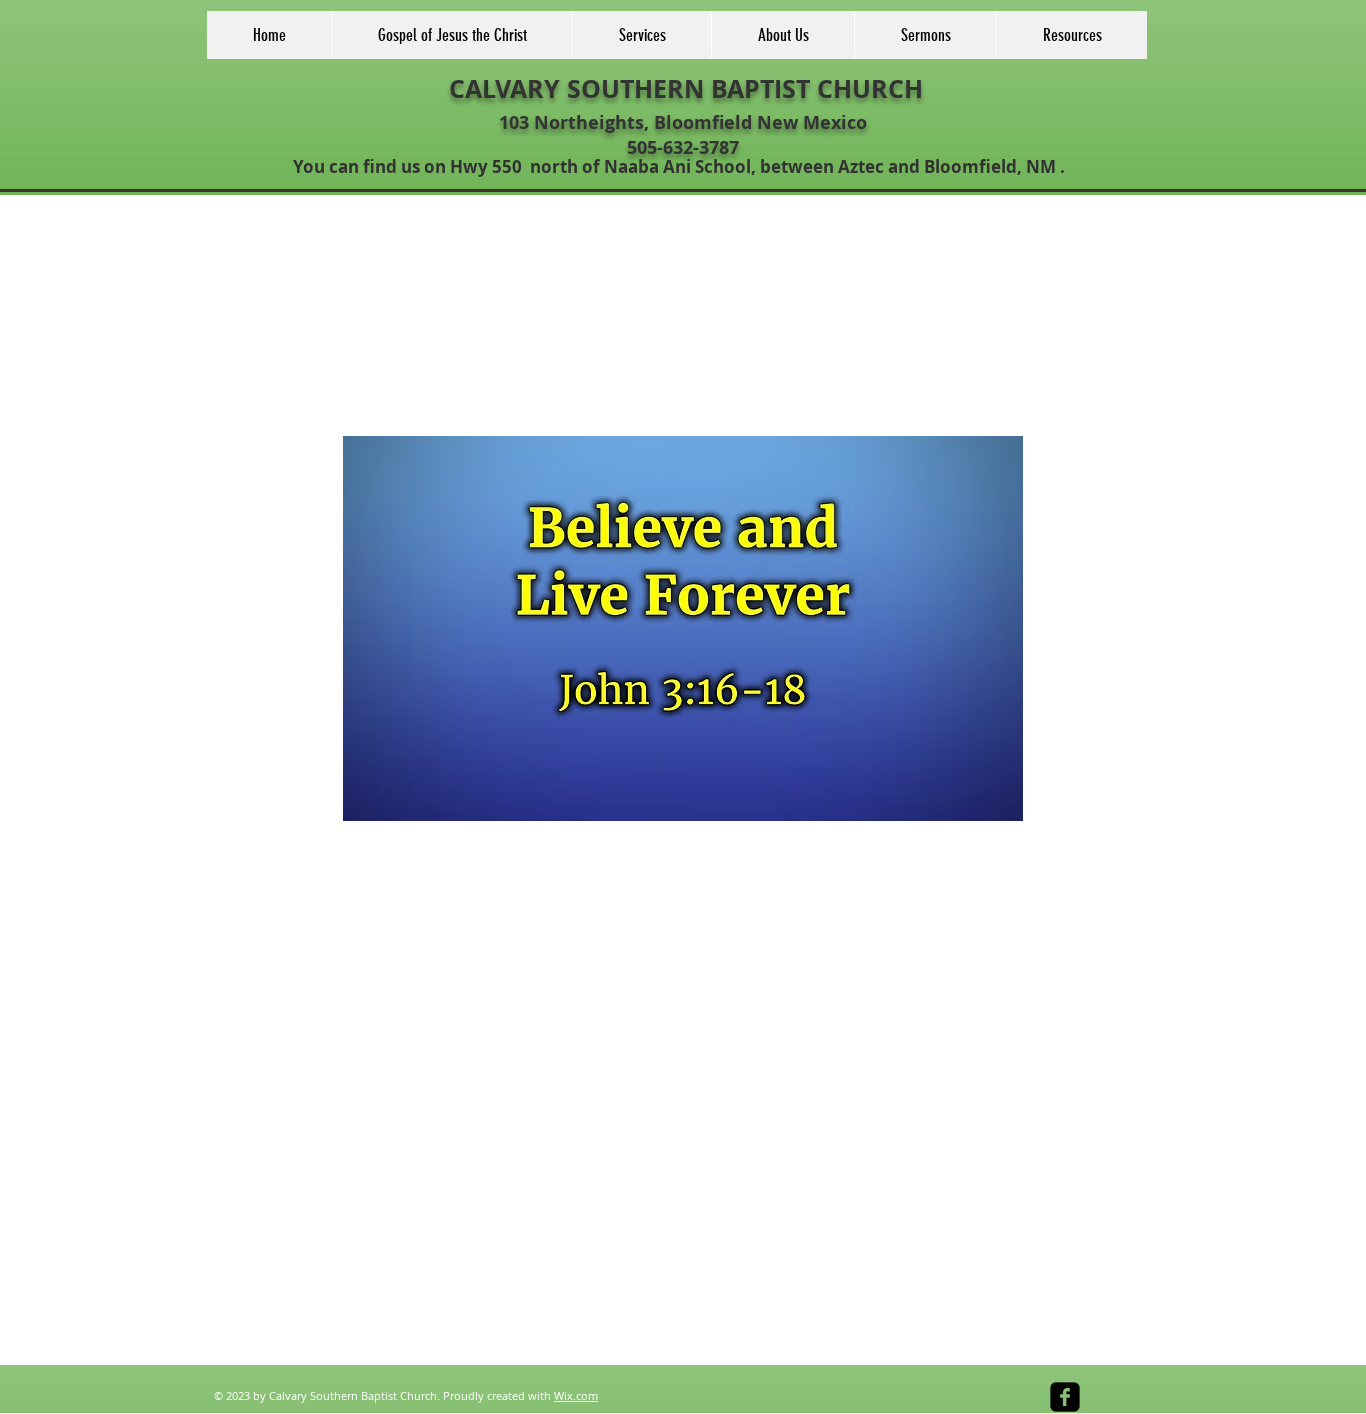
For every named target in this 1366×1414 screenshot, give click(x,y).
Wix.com (576, 1395)
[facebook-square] (1065, 1397)
